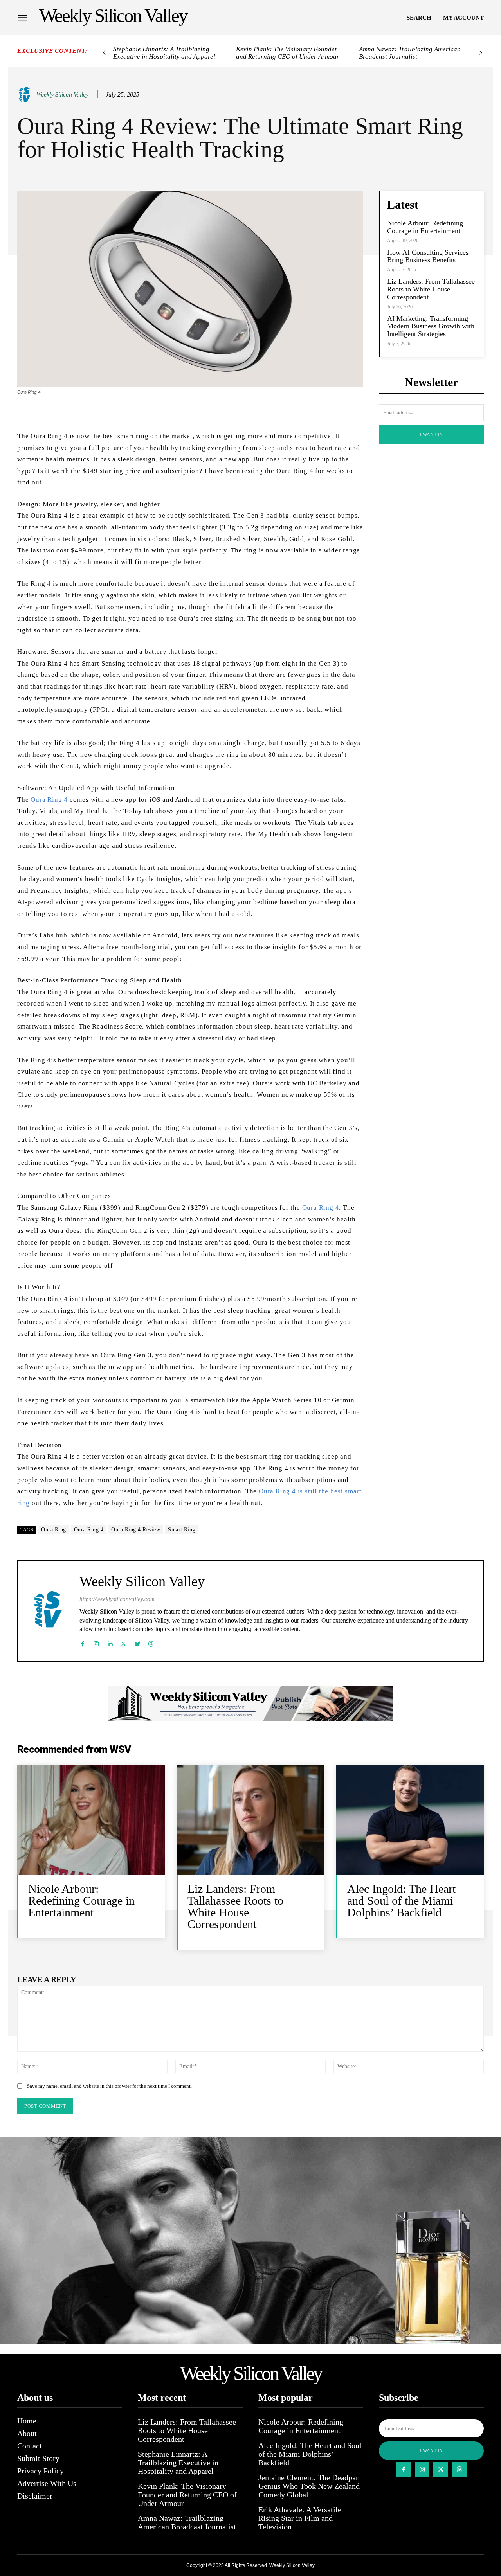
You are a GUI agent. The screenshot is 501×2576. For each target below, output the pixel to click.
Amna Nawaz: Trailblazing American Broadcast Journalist (410, 53)
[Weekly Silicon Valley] (26, 95)
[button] (419, 18)
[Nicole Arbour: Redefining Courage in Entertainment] (91, 1820)
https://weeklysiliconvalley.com (117, 1599)
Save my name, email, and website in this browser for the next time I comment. (109, 2086)
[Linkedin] (110, 1642)
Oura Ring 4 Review (136, 1530)
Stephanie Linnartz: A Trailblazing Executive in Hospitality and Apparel (164, 53)
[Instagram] (96, 1642)
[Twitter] (123, 1642)
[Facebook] (82, 1642)
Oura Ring (54, 1530)
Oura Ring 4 (49, 800)
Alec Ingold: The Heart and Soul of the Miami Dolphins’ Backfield (401, 1901)
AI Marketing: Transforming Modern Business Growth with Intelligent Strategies (431, 326)
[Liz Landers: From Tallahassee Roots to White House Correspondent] (250, 1820)
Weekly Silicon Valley (62, 94)
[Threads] (151, 1642)
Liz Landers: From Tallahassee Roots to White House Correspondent (431, 289)
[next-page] (481, 53)
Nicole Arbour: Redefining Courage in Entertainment (425, 227)
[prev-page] (104, 53)
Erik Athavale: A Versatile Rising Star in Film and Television (300, 2518)
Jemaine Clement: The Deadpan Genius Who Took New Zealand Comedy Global (309, 2486)
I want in (431, 435)
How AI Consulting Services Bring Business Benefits (428, 256)
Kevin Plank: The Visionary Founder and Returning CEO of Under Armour (288, 53)
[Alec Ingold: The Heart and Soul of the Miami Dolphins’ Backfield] (410, 1820)
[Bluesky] (137, 1642)
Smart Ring (182, 1530)
